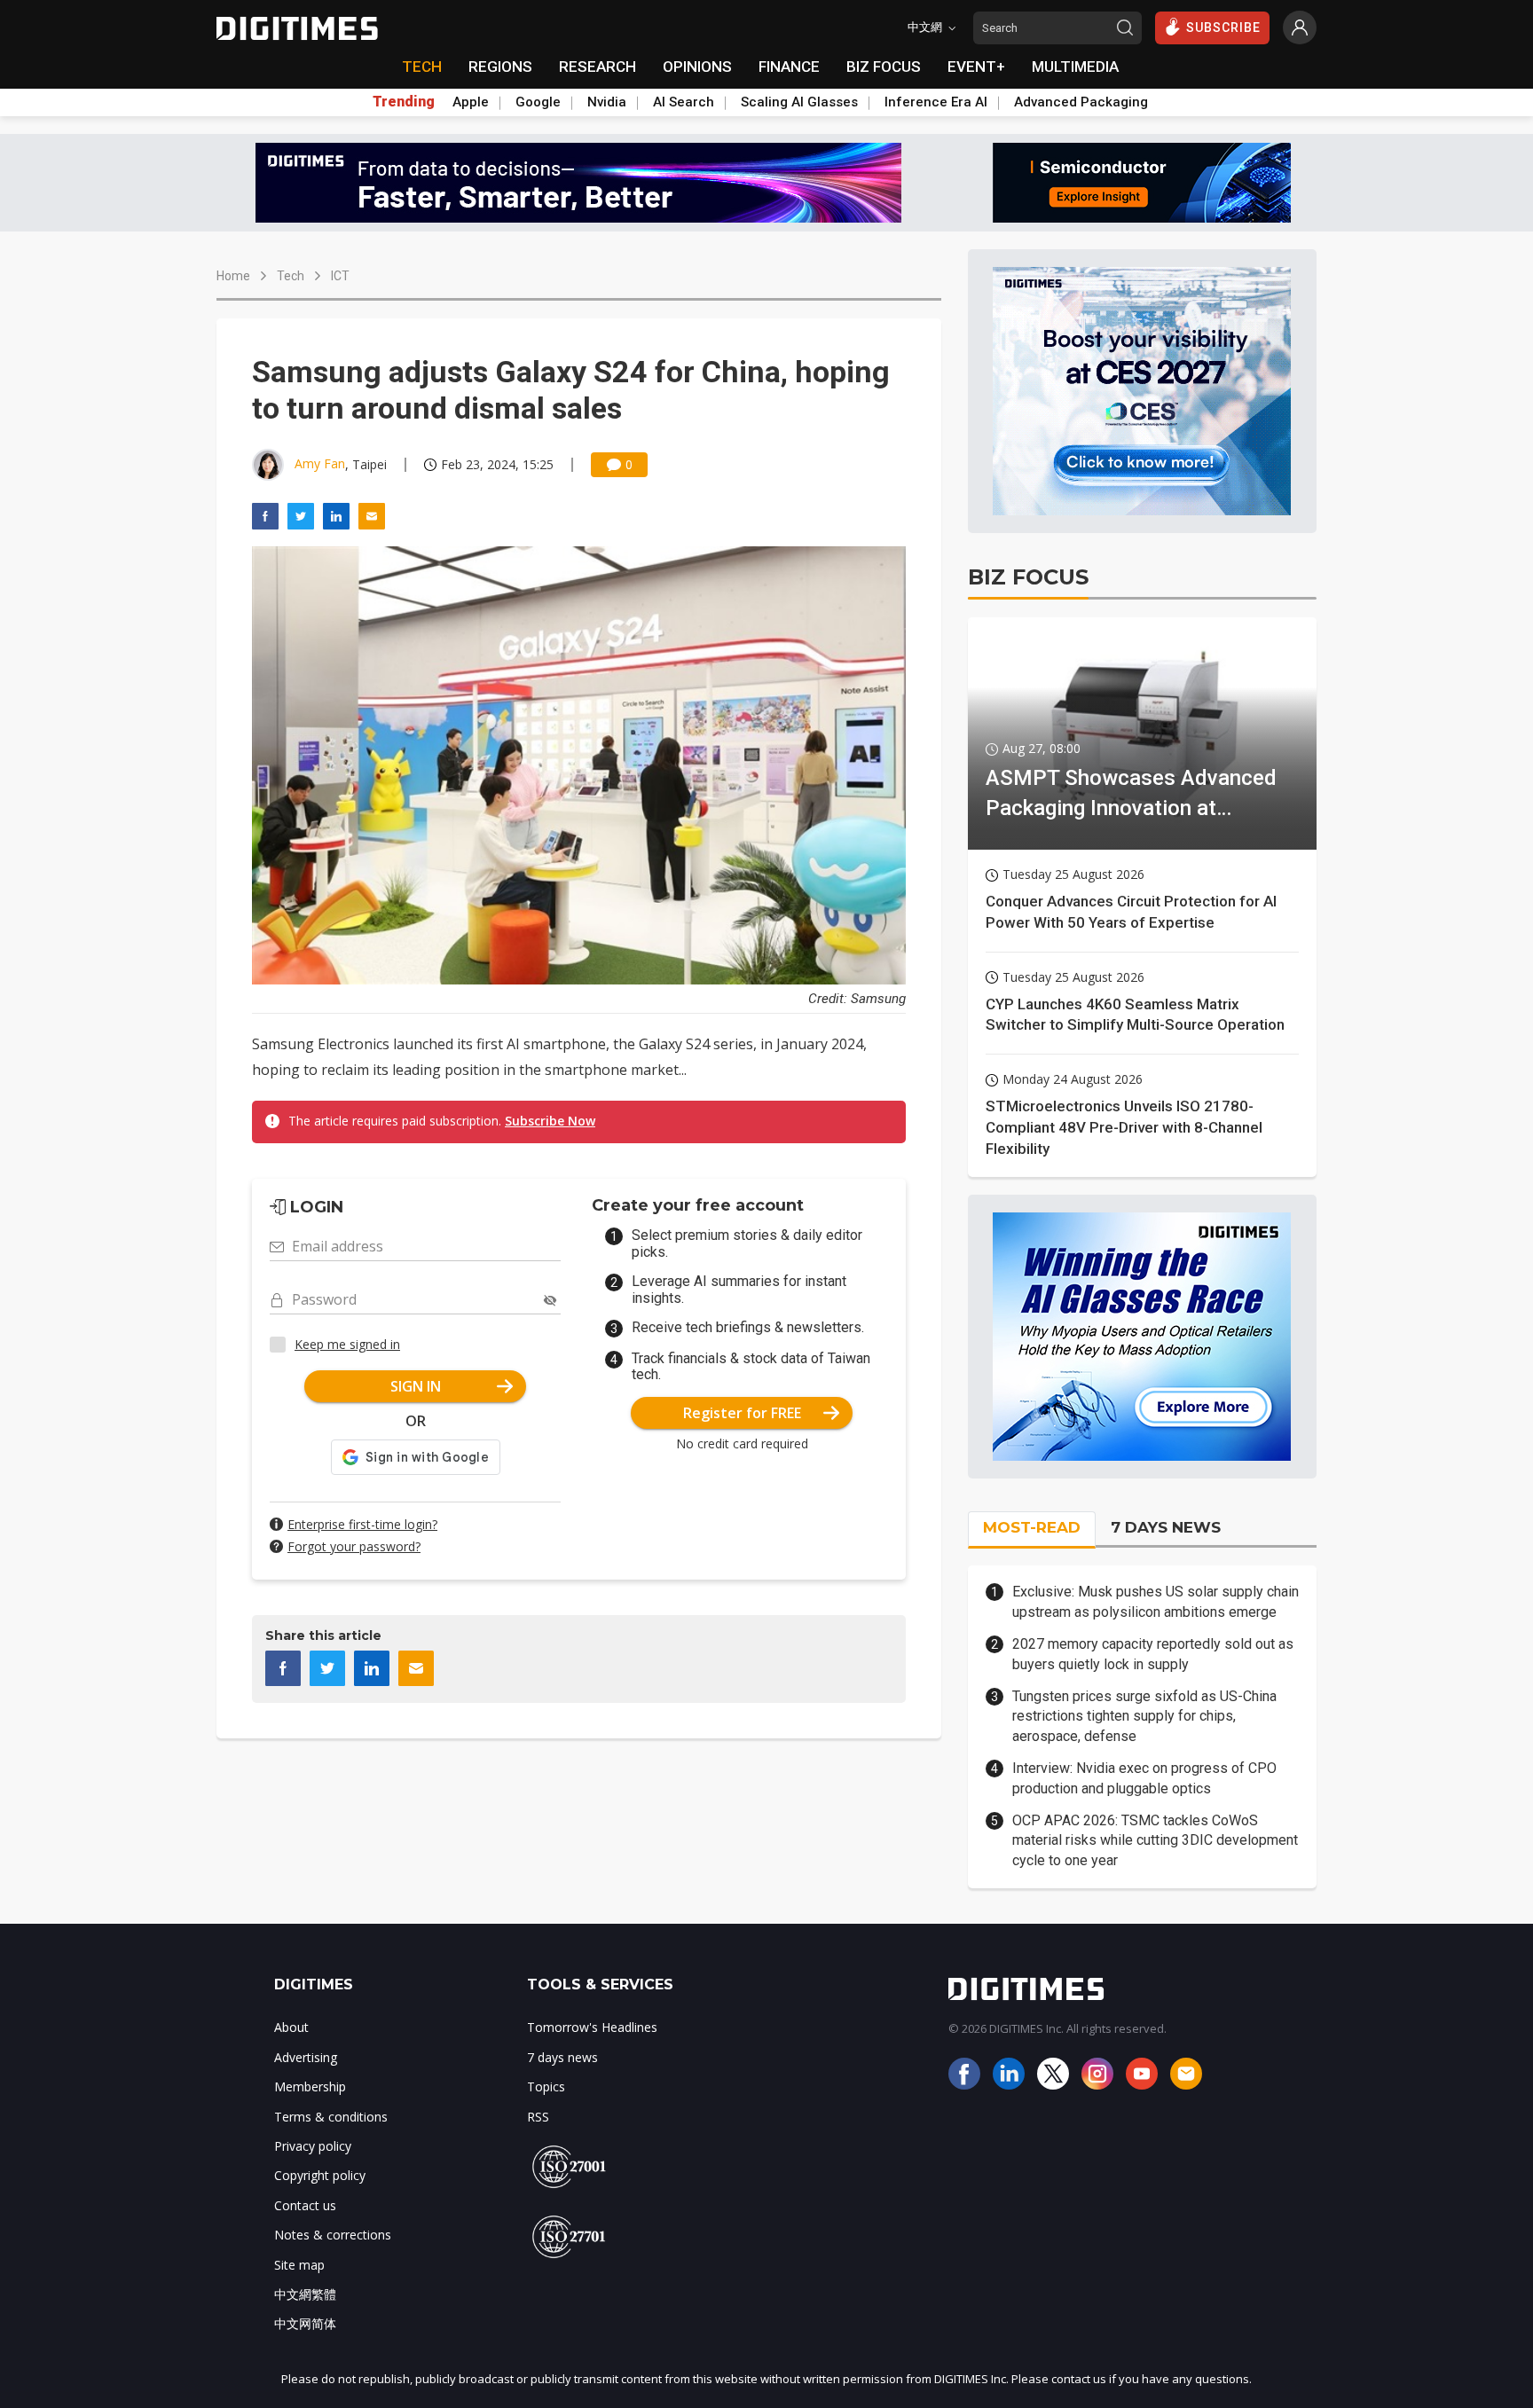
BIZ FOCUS (884, 67)
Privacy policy (313, 2146)
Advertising (306, 2057)
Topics (546, 2086)
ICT (340, 276)
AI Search (684, 102)
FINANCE (789, 67)
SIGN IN (416, 1386)
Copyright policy (320, 2175)
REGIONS (500, 67)
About (291, 2027)
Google (538, 102)
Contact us (305, 2205)
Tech (291, 276)
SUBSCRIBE (1223, 27)
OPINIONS (697, 67)
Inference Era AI (936, 102)
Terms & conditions (331, 2117)
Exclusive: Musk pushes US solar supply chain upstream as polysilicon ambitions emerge (1156, 1601)
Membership (310, 2086)
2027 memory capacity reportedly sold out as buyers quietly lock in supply (1153, 1654)
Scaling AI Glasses (799, 102)
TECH (422, 67)
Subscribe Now (550, 1121)
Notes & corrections (333, 2235)
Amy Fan (320, 463)
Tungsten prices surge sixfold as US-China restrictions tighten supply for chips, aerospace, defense (1144, 1716)
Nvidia (607, 102)
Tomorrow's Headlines (592, 2027)
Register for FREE (742, 1413)
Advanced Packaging (1081, 102)
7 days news (562, 2057)
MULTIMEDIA (1075, 67)
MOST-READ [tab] (1032, 1527)
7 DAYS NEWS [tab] (1166, 1527)
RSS (538, 2117)
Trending (404, 102)
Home (233, 276)
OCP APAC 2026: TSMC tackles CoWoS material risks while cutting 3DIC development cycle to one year (1155, 1840)
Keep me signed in (347, 1344)
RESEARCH (597, 67)
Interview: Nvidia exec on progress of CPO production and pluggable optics (1144, 1778)
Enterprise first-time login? (362, 1524)
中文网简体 (305, 2323)
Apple (471, 102)
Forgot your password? (354, 1546)
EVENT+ (976, 67)
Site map (299, 2265)
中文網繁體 (305, 2294)
